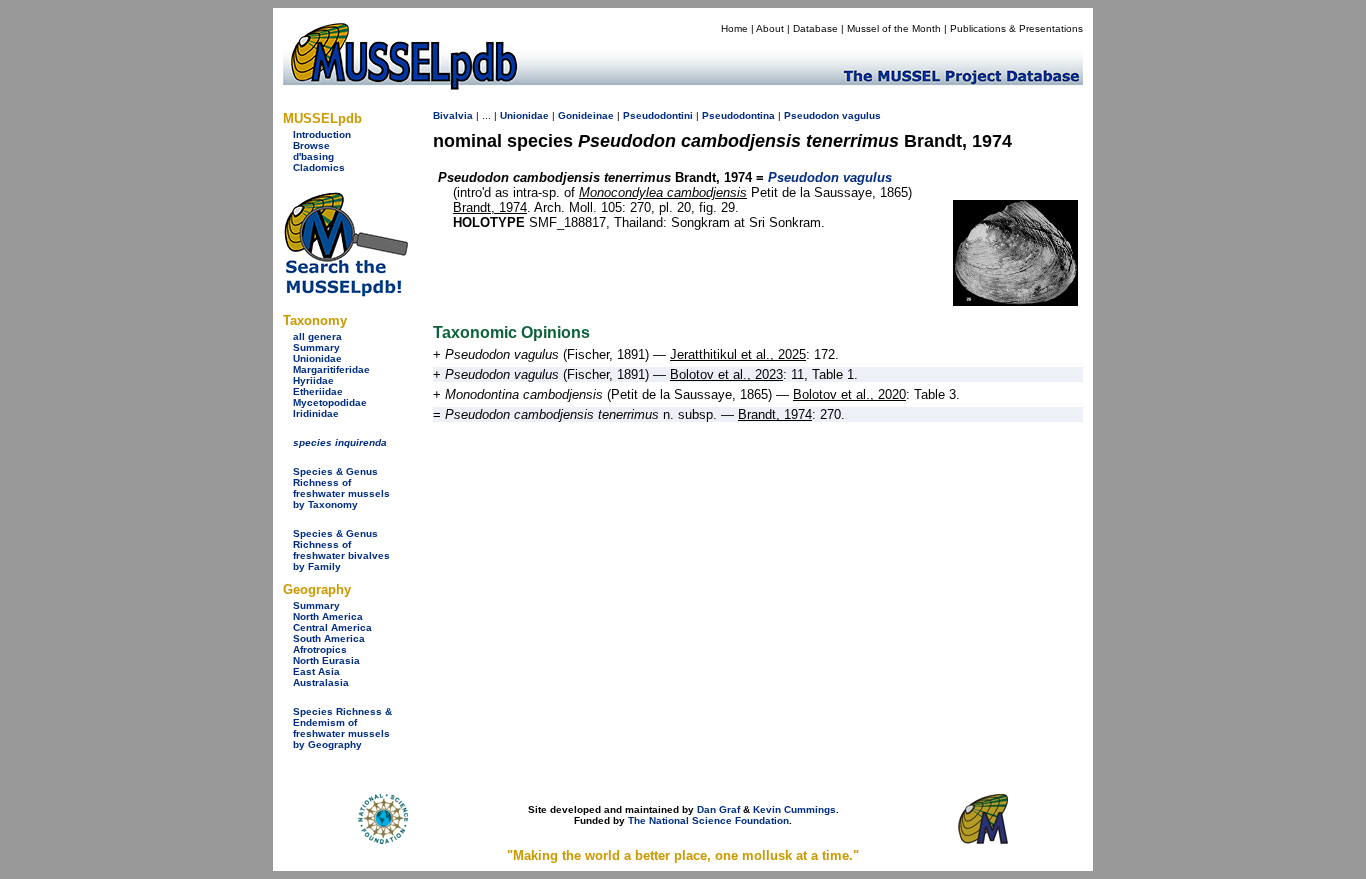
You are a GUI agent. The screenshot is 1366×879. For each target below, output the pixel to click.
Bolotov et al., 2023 (726, 374)
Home (734, 28)
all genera (317, 336)
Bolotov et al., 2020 (849, 394)
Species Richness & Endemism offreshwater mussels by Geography (342, 728)
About (770, 28)
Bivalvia (453, 115)
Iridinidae (316, 413)
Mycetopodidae (330, 402)
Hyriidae (313, 380)
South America (329, 638)
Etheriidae (318, 391)
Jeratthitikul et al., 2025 (738, 354)
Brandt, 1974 (490, 207)
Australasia (321, 682)
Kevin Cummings (794, 809)
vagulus (861, 115)
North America (328, 616)
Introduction (322, 134)
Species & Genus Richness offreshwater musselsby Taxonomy (341, 488)
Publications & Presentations (1016, 28)
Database (815, 28)
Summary (316, 347)
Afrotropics (320, 649)
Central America (332, 627)
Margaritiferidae (331, 369)
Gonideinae (586, 115)
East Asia (316, 671)
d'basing (313, 156)
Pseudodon (811, 115)
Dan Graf (718, 809)
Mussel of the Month (894, 28)
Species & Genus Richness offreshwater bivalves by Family (341, 550)
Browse (311, 145)
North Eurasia (326, 660)
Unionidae (317, 358)
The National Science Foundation (708, 820)
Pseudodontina (738, 115)
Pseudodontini (658, 115)
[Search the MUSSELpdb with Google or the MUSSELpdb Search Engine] (345, 292)
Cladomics (319, 167)
